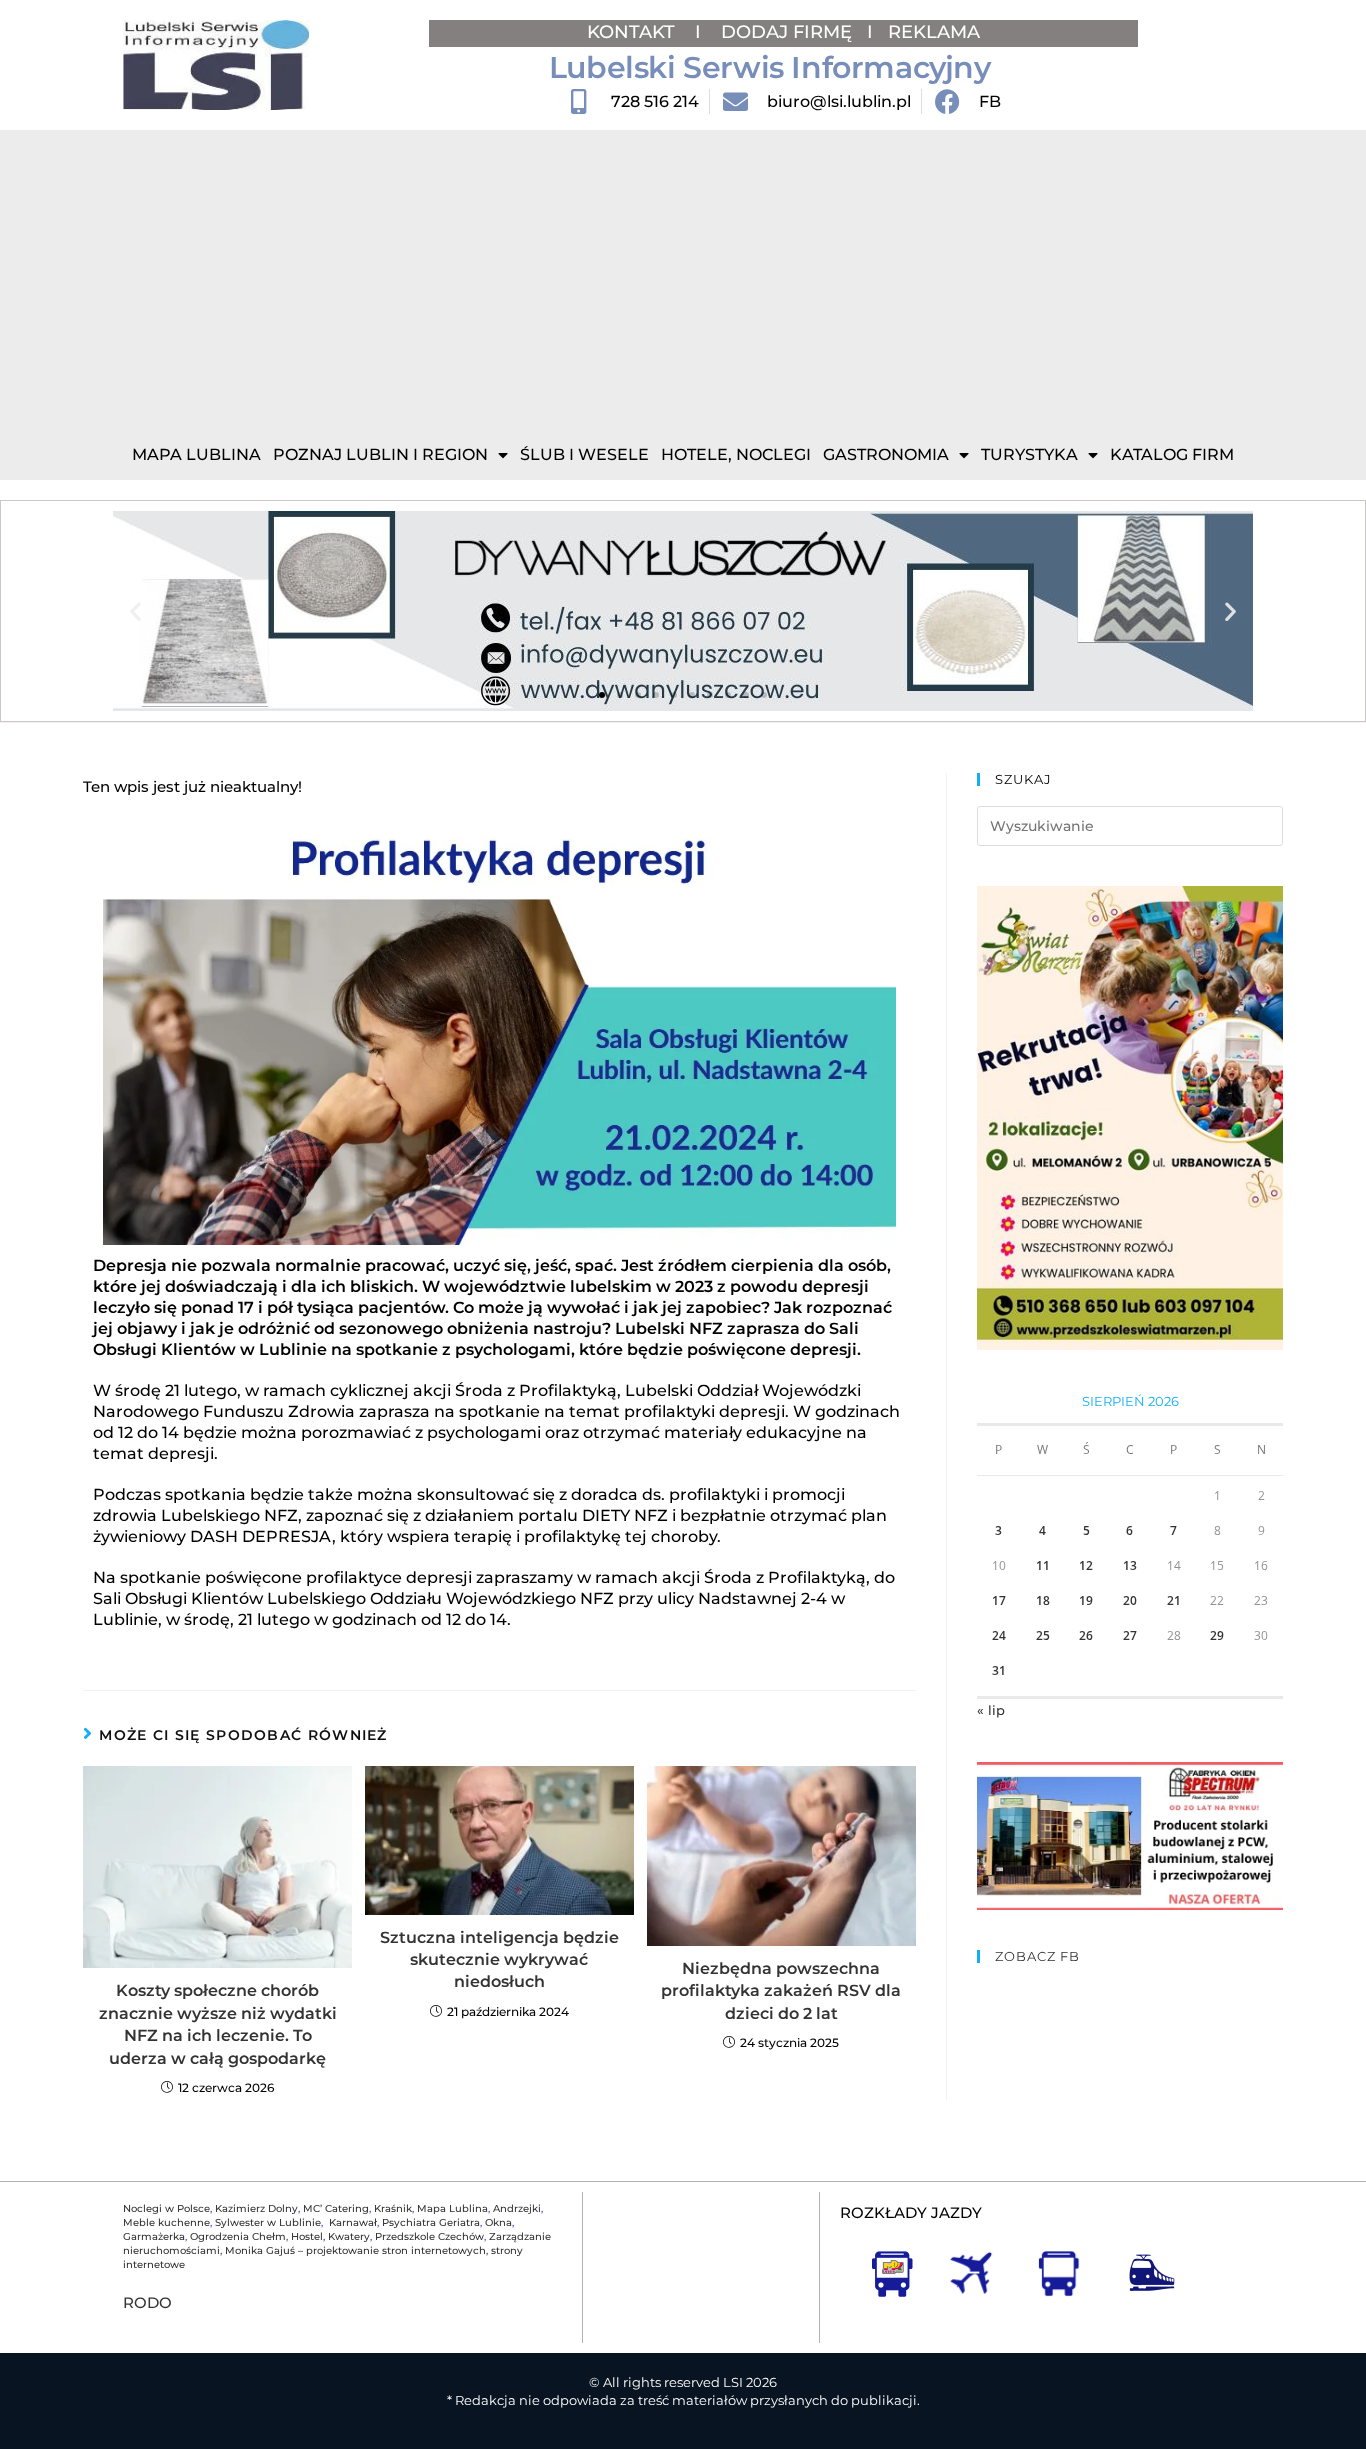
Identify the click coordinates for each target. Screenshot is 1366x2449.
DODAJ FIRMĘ (786, 32)
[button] (135, 611)
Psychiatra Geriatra (431, 2222)
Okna (498, 2222)
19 (1086, 1600)
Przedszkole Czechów (429, 2236)
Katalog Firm (1172, 454)
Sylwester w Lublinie (268, 2222)
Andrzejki (517, 2208)
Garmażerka (154, 2236)
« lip (991, 1710)
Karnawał (351, 2222)
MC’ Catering (336, 2208)
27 (1130, 1635)
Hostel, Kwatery (330, 2236)
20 (1130, 1600)
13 (1130, 1565)
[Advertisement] (683, 280)
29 (1217, 1635)
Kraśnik (393, 2208)
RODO (147, 2302)
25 (1043, 1635)
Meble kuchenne (166, 2222)
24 (999, 1635)
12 (1086, 1565)
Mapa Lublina (196, 454)
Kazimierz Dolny (256, 2208)
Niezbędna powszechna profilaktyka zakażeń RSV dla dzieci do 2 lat (781, 1991)
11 (1043, 1565)
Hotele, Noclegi (736, 454)
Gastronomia (886, 454)
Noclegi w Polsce (166, 2208)
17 (999, 1600)
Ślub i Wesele (584, 454)
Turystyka (1029, 454)
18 (1043, 1600)
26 (1086, 1635)
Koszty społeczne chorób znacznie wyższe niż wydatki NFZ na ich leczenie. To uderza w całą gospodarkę (218, 2024)
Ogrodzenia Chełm (238, 2236)
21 (1174, 1600)
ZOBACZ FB (1037, 1956)
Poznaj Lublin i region (380, 454)
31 (999, 1670)
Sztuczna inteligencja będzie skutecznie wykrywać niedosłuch (499, 1960)
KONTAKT (633, 32)
